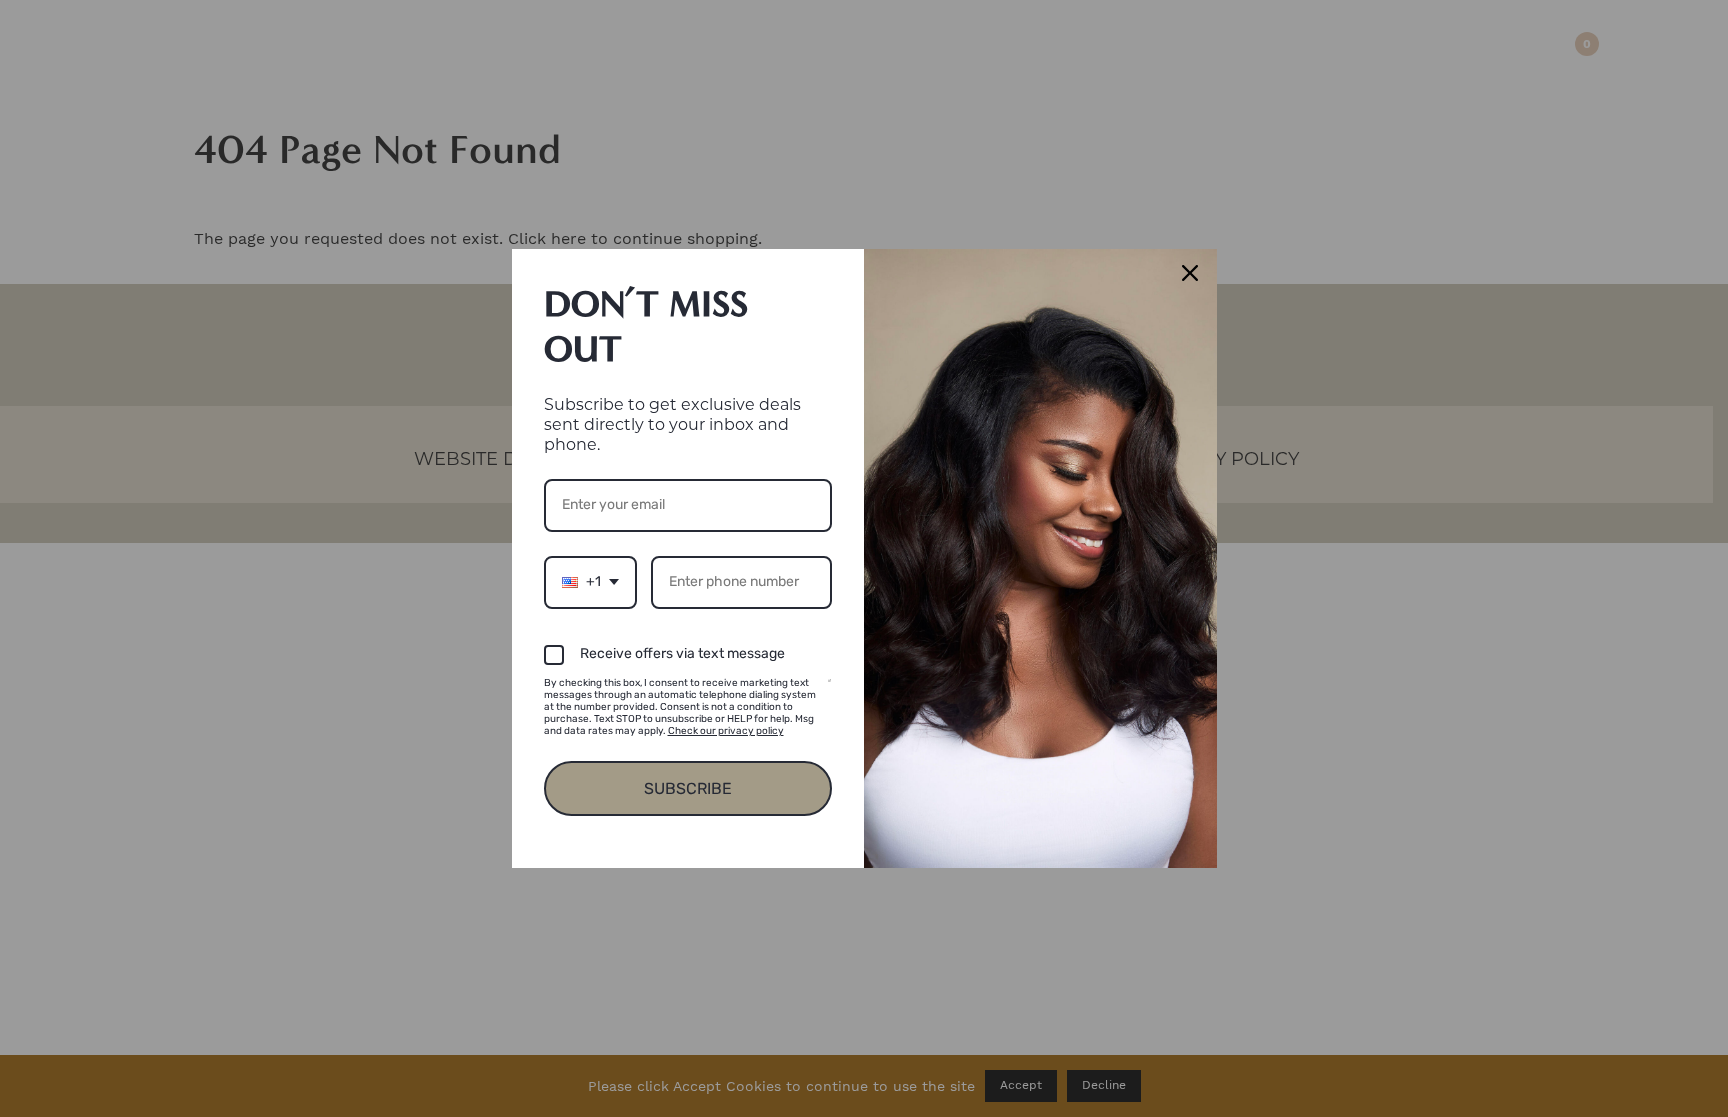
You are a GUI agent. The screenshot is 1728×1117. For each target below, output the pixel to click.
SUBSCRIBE (688, 788)
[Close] (1193, 273)
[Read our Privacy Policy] (829, 686)
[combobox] (590, 582)
